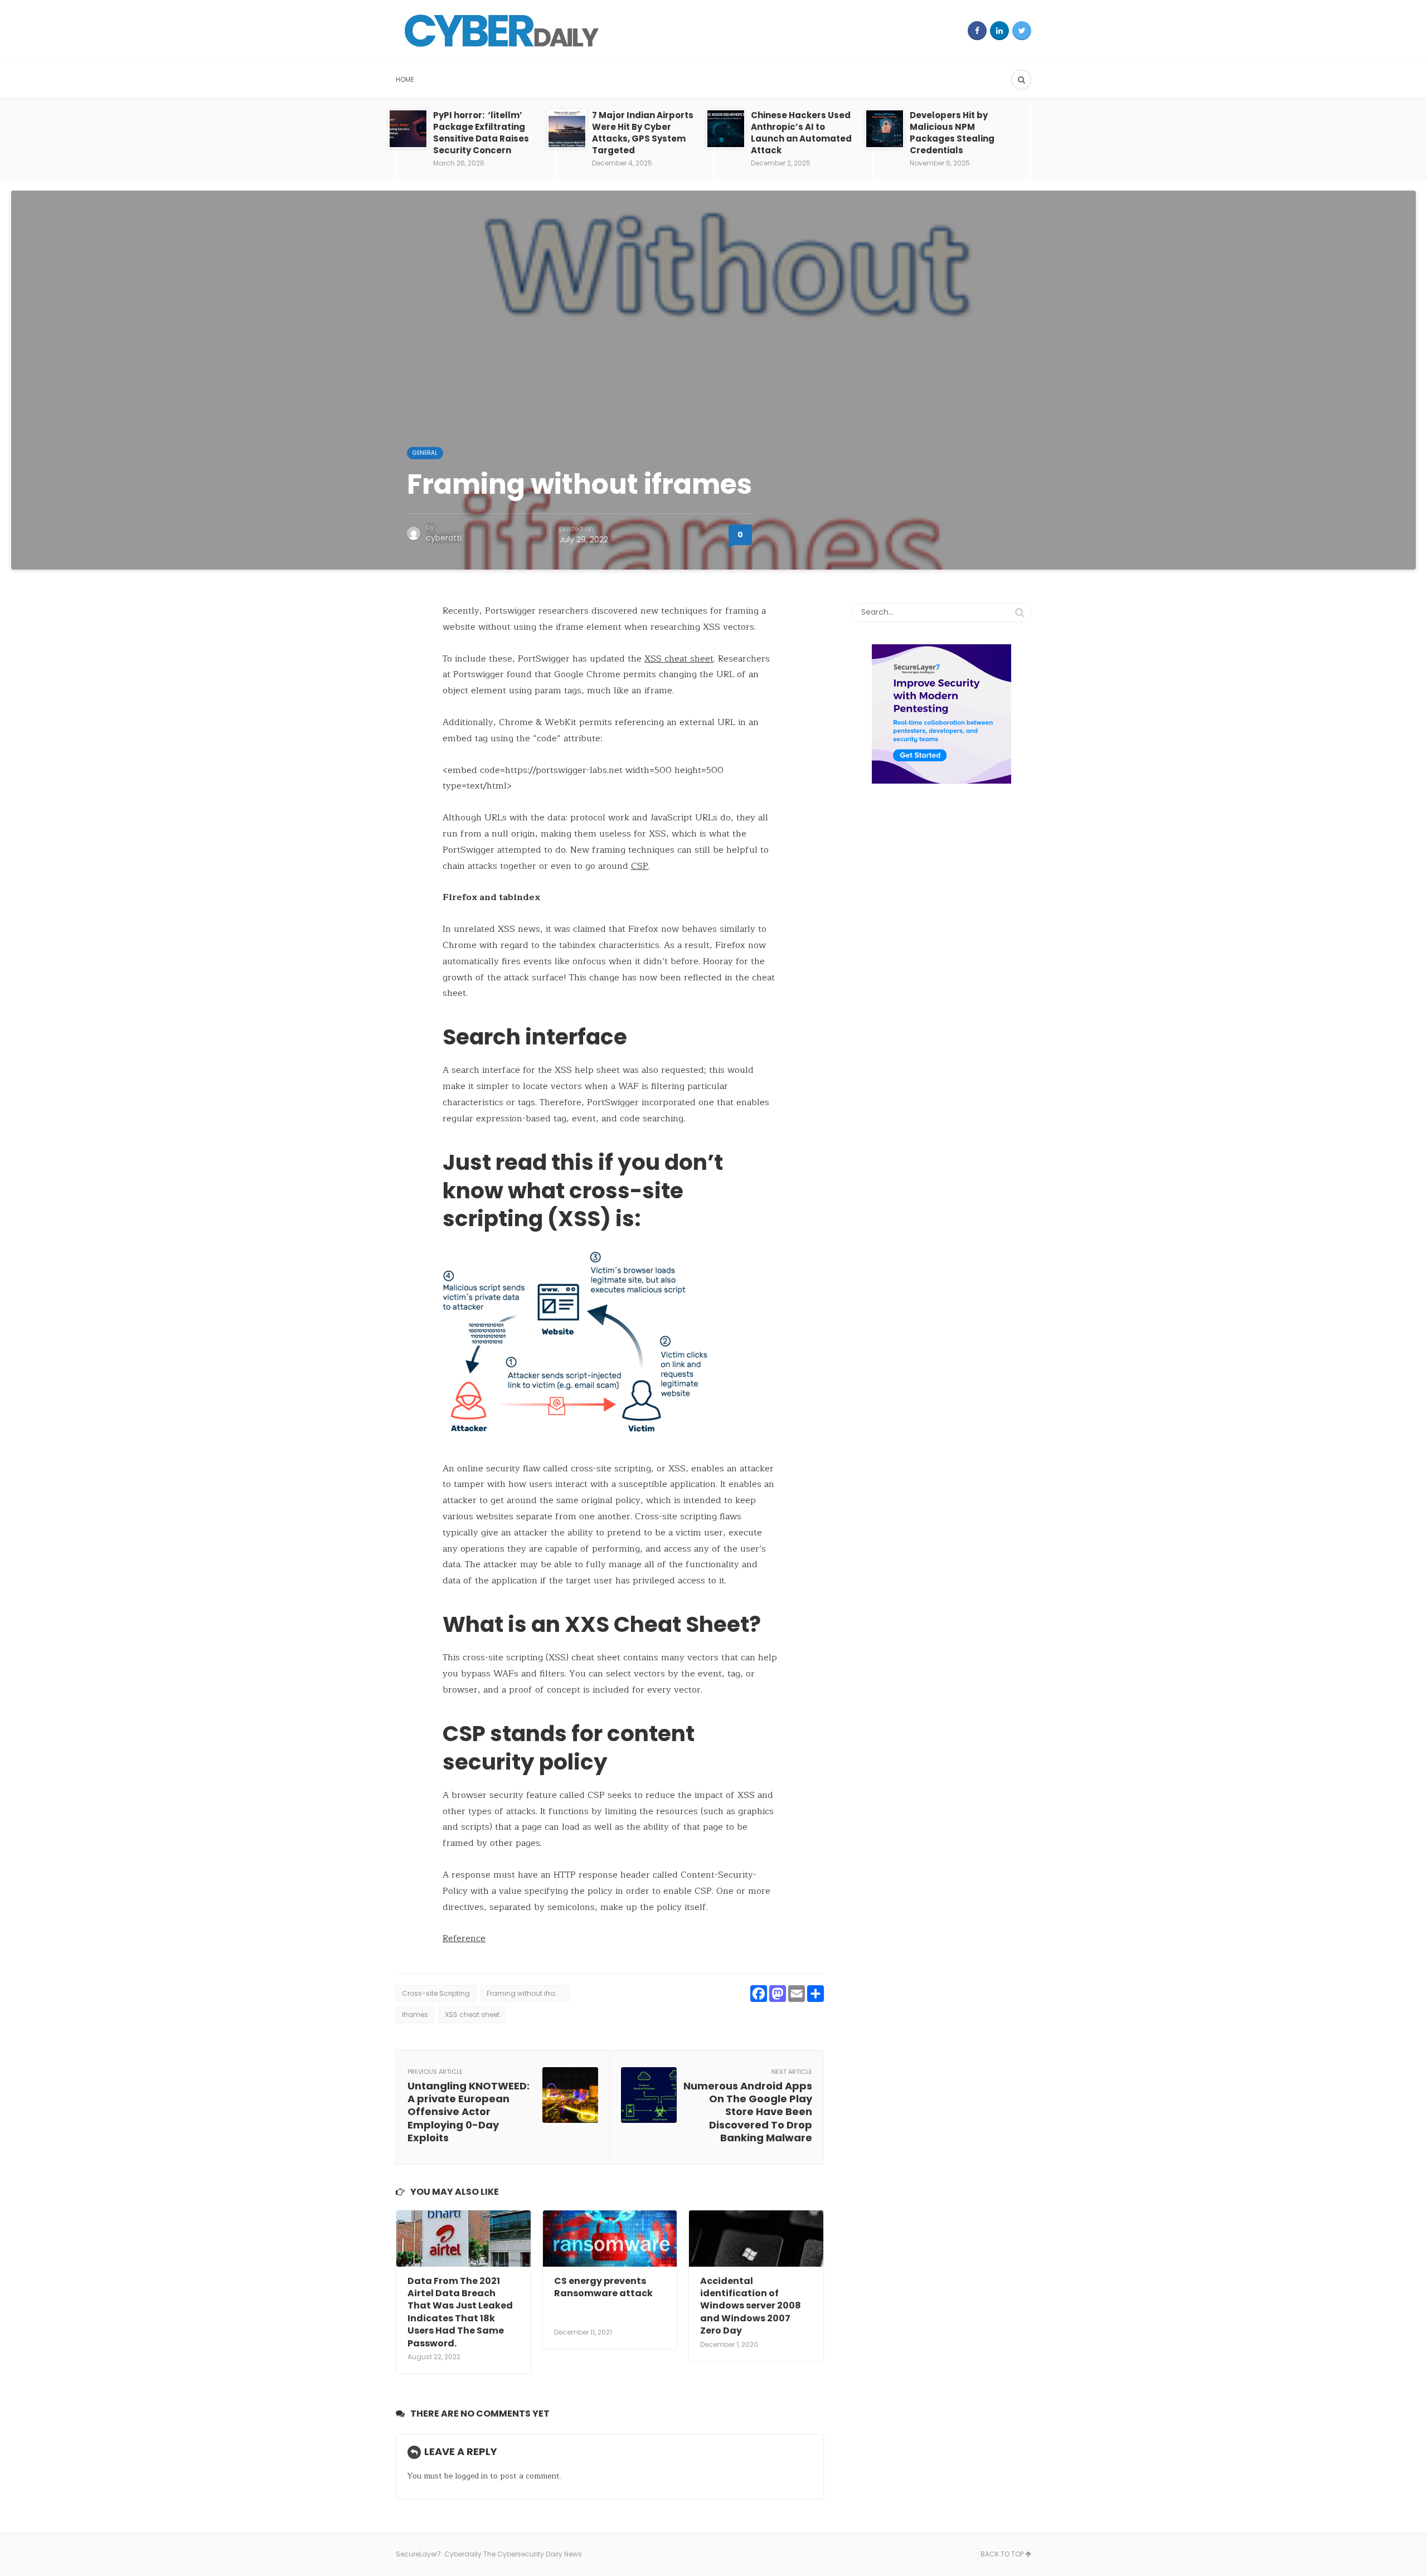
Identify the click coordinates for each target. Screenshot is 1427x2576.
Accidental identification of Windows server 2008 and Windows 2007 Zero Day (751, 2306)
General (425, 453)
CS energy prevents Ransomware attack (603, 2287)
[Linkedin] (999, 31)
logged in (471, 2476)
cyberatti (444, 538)
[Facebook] (977, 31)
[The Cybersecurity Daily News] (502, 31)
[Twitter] (1022, 31)
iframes (415, 2014)
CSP (640, 866)
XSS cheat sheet (679, 659)
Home (405, 79)
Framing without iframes (528, 1993)
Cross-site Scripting (436, 1993)
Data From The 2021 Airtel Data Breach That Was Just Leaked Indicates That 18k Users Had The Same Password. (460, 2312)
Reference (464, 1938)
